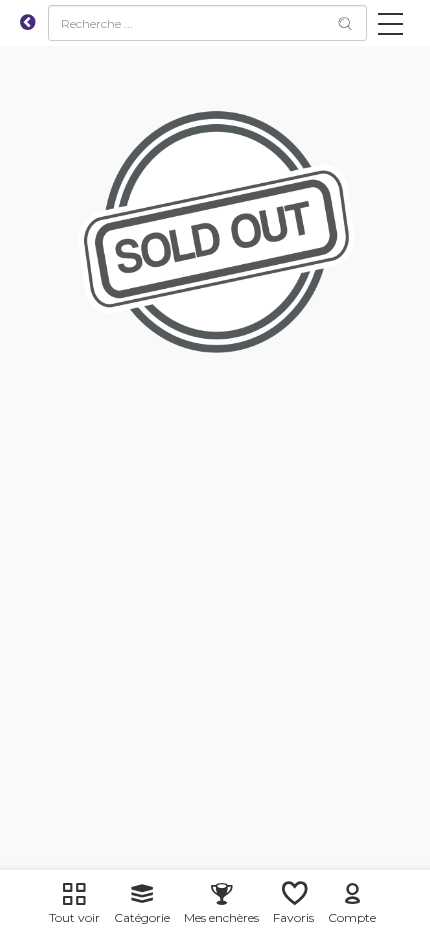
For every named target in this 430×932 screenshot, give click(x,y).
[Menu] (390, 28)
